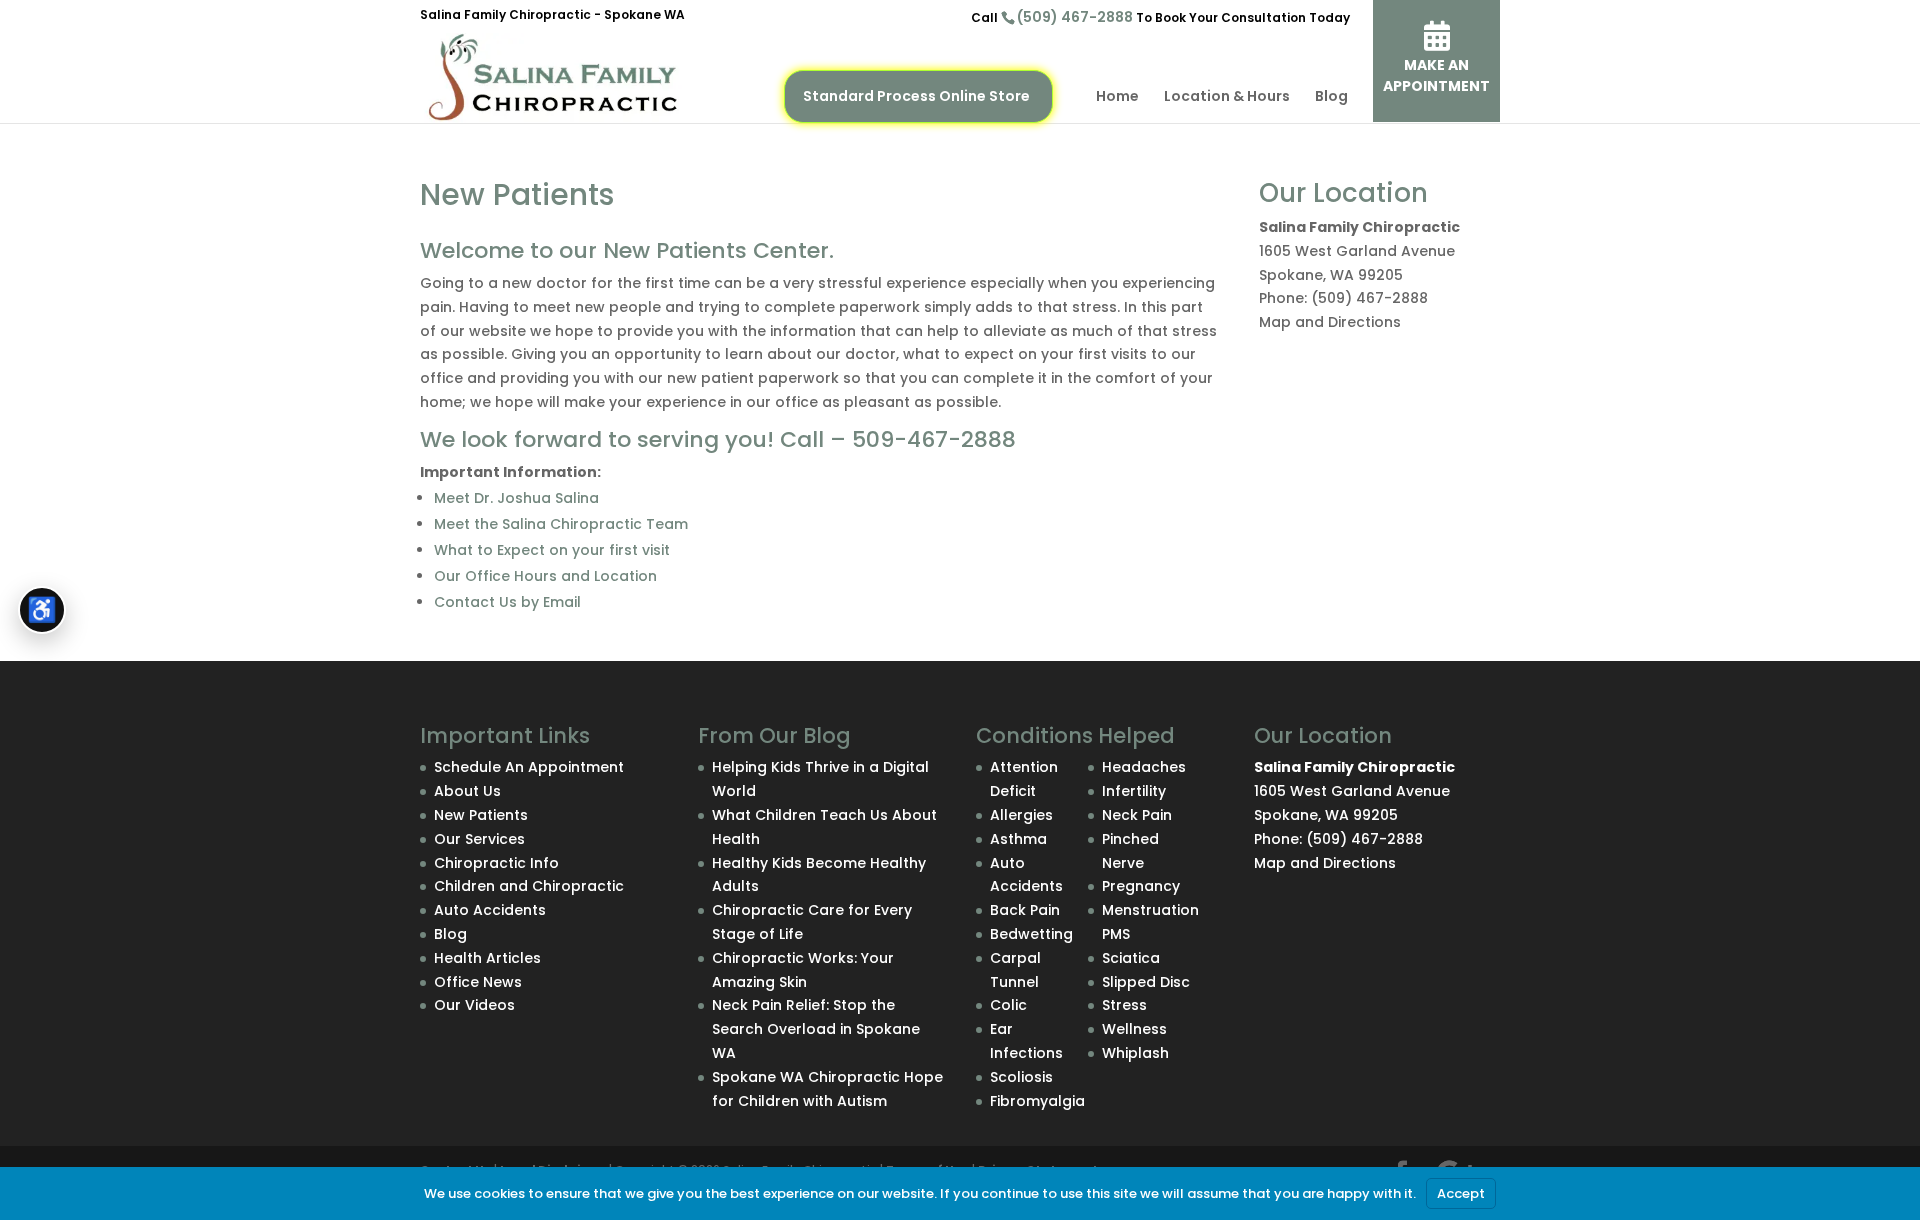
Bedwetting (1031, 934)
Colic (1008, 1005)
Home (1117, 97)
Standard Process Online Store (916, 96)
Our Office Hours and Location (545, 576)
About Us (467, 791)
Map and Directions (1330, 322)
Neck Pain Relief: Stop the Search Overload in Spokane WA (816, 1029)
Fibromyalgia (1037, 1101)
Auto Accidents (490, 910)
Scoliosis (1021, 1077)
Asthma (1018, 839)
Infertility (1134, 791)
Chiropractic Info (496, 863)
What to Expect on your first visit (552, 550)
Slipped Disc (1146, 982)
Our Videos (474, 1005)
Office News (478, 982)
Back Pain (1025, 910)
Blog (1331, 97)
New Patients (481, 815)
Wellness (1134, 1029)
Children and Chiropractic (529, 886)
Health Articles (487, 958)
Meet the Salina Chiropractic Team (561, 524)
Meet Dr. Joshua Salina (516, 498)
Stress (1124, 1005)
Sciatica (1131, 958)
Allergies (1021, 815)
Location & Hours (1227, 97)
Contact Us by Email (507, 602)
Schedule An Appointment (529, 767)
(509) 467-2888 (1075, 17)
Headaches (1144, 767)
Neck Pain (1137, 815)
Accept (1461, 1193)
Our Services (479, 839)
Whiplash (1135, 1053)
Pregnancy (1141, 886)
